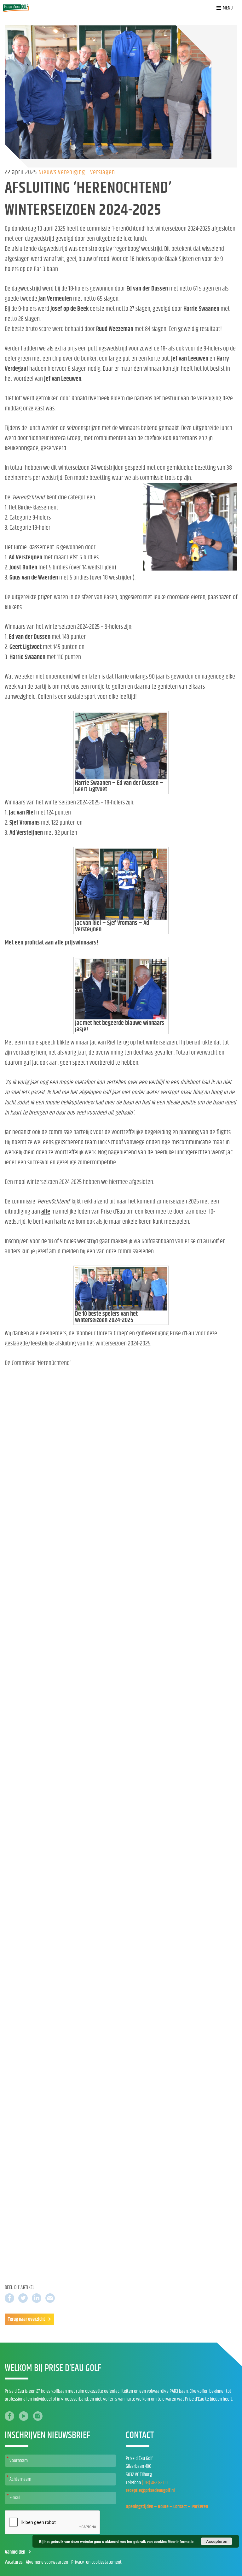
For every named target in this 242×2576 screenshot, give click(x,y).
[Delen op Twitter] (23, 2298)
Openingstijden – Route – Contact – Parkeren (167, 2507)
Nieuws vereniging (63, 172)
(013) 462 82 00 (155, 2483)
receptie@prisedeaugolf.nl (150, 2491)
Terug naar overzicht (26, 2319)
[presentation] (53, 2523)
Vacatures (14, 2562)
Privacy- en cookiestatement (96, 2562)
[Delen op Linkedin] (37, 2298)
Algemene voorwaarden (47, 2562)
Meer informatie (181, 2541)
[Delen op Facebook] (9, 2298)
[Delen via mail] (50, 2298)
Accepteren (217, 2541)
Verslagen (103, 172)
